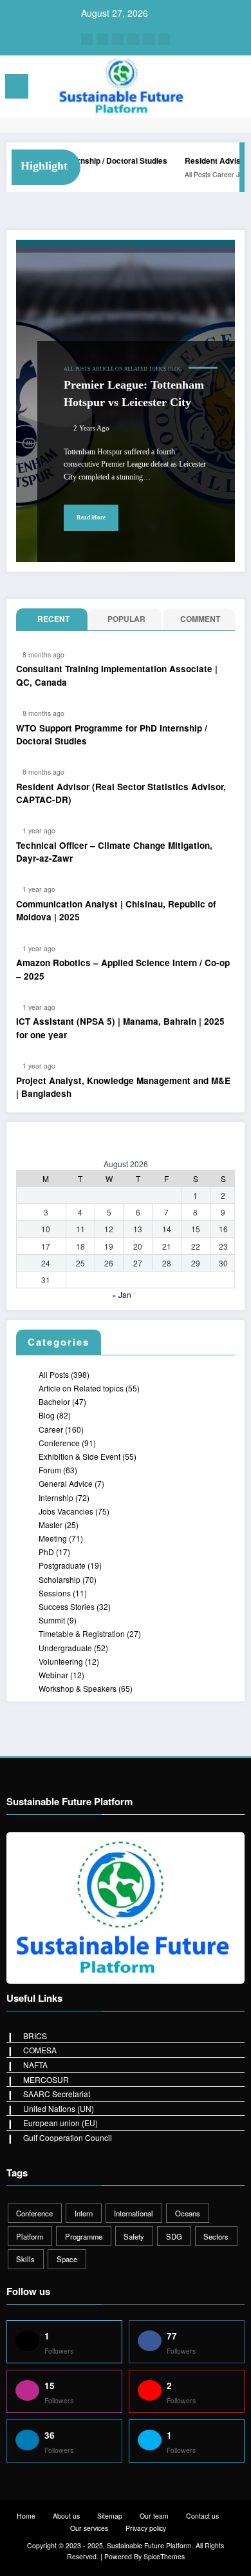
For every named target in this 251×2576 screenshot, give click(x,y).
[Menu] (17, 86)
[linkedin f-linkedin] (133, 39)
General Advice (66, 1483)
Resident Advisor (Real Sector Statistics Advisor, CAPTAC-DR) (121, 793)
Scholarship (60, 1579)
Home (26, 2516)
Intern (84, 2213)
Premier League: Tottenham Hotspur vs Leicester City (134, 393)
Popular (126, 619)
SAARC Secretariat (57, 2094)
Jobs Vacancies (66, 1511)
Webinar (53, 1675)
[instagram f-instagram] (102, 39)
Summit (52, 1620)
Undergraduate (65, 1648)
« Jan (122, 1294)
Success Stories (67, 1606)
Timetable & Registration (82, 1633)
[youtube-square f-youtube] (164, 39)
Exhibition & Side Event (79, 1456)
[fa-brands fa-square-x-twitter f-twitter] (118, 39)
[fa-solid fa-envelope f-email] (149, 39)
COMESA (40, 2050)
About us (66, 2516)
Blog (175, 369)
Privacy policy (146, 2528)
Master (51, 1525)
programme (84, 2236)
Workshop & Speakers (78, 1688)
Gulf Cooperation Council (68, 2137)
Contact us (202, 2516)
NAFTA (35, 2065)
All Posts (185, 174)
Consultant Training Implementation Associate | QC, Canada (117, 675)
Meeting (53, 1538)
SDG (174, 2236)
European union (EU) (60, 2123)
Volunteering (61, 1661)
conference (34, 2213)
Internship (56, 1497)
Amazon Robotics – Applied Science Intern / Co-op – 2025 (123, 969)
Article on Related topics (129, 369)
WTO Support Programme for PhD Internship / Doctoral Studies (112, 734)
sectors (216, 2236)
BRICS (35, 2036)
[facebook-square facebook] (87, 39)
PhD (46, 1552)
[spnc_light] (235, 89)
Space (67, 2259)
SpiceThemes (164, 2556)
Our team (154, 2516)
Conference (59, 1443)
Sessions (55, 1593)
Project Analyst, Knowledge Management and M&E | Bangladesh (123, 1087)
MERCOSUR (46, 2079)
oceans (188, 2213)
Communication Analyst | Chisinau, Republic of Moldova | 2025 (116, 910)
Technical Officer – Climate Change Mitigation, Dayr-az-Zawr (114, 852)
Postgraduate (62, 1565)
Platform (30, 2236)
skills (25, 2259)
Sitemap (110, 2516)
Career (211, 174)
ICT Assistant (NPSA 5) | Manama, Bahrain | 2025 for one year (120, 1028)
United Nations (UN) (59, 2108)
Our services (89, 2528)
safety (134, 2236)
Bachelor (54, 1401)
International (134, 2213)
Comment (200, 619)
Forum (50, 1470)
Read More (91, 518)
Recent (53, 619)
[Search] (212, 89)
